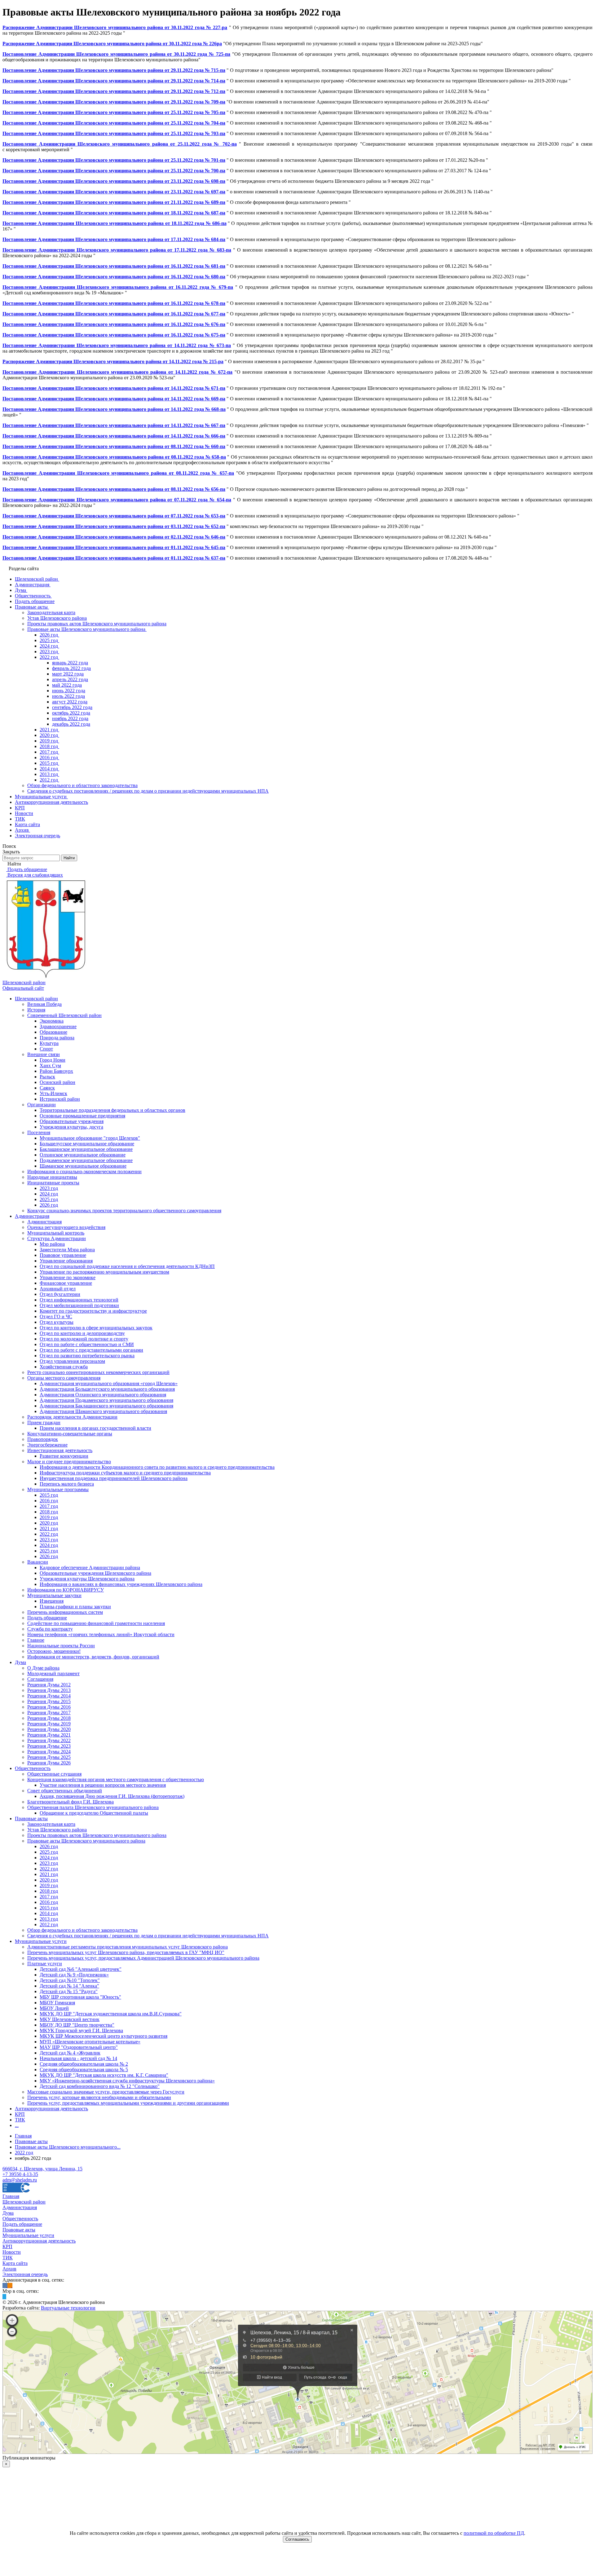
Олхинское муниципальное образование (83, 1155)
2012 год (49, 1924)
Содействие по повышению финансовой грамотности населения (96, 1623)
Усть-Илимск (53, 1093)
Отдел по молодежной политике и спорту (84, 1339)
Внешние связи (44, 1054)
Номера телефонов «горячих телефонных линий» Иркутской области (101, 1634)
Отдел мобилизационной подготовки (79, 1305)
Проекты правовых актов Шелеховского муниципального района (97, 1835)
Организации (42, 1105)
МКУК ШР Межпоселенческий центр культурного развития (104, 2036)
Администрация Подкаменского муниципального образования (106, 1400)
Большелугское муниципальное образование (87, 1144)
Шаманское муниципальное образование (83, 1166)
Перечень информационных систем (65, 1612)
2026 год (49, 1205)
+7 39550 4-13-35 (20, 2174)
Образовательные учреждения (72, 1121)
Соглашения (40, 1679)
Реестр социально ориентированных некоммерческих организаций (98, 1372)
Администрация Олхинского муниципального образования (103, 1395)
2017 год (49, 1506)
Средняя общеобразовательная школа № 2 (84, 2064)
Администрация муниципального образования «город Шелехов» (109, 1383)
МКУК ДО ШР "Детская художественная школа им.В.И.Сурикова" (111, 2014)
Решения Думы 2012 (49, 1685)
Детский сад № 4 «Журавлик (70, 2053)
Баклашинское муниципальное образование (86, 1149)
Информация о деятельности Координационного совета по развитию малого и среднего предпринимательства (157, 1467)
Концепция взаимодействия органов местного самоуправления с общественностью (116, 1779)
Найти (69, 858)
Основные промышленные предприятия (82, 1116)
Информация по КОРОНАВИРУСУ (66, 1590)
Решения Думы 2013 (49, 1690)
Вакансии (38, 1562)
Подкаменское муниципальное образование (86, 1160)
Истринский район (60, 1099)
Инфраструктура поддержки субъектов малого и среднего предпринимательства (125, 1473)
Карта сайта (15, 2263)
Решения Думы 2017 (49, 1713)
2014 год (49, 1913)
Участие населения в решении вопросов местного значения (103, 1785)
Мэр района (52, 1244)
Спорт (46, 1049)
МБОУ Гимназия (57, 2003)
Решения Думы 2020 (49, 1729)
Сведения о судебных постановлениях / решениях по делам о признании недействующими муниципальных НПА (148, 1936)
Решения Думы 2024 (49, 1752)
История (36, 1010)
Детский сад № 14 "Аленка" (69, 1986)
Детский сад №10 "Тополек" (70, 1980)
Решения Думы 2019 (49, 1724)
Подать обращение (47, 1618)
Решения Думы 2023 (49, 1746)
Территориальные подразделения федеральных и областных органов (112, 1110)
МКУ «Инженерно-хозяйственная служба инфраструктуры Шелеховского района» (127, 2081)
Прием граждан (44, 1422)
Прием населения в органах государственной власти (95, 1428)
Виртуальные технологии (68, 2308)
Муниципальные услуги (41, 1941)
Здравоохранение (58, 1026)
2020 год (49, 1523)
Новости (12, 2252)
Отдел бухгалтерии (60, 1294)
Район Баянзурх (56, 1071)
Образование (53, 1032)
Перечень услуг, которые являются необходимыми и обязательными (99, 2097)
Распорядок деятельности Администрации (72, 1417)
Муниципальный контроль (56, 1233)
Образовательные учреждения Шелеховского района (95, 1573)
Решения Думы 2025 (49, 1757)
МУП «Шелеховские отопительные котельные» (90, 2042)
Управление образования (66, 1261)
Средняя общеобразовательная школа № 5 (84, 2070)
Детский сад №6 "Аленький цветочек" (81, 1969)
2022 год (49, 1534)
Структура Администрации (57, 1238)
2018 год (49, 1512)
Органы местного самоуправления (64, 1378)
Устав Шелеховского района (57, 1830)
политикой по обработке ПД (494, 2533)
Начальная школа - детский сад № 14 (78, 2058)
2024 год (49, 1194)
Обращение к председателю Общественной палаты (94, 1813)
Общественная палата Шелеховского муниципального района (93, 1807)
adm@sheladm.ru (20, 2180)
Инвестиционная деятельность (60, 1450)
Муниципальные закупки (54, 1595)
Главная (11, 2196)
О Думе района (43, 1668)
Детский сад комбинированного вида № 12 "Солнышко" (100, 2086)
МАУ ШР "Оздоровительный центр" (79, 2047)
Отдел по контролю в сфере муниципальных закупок (96, 1328)
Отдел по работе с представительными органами (91, 1350)
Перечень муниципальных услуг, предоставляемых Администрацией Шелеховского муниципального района (143, 1958)
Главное (36, 1640)
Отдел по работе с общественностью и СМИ (87, 1344)
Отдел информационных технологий (79, 1300)
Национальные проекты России (61, 1646)
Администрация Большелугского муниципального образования (107, 1389)
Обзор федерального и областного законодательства (82, 1930)
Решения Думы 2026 (49, 1763)
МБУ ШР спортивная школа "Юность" (80, 1997)
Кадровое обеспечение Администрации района (90, 1568)
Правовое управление (63, 1255)
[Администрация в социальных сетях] (5, 2285)
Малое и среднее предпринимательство (69, 1462)
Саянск (47, 1088)
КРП (20, 2114)
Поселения (39, 1132)
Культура (49, 1043)
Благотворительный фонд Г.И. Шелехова (71, 1802)
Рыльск (47, 1077)
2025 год (49, 1199)
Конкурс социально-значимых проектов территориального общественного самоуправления (124, 1211)
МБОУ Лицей (54, 2008)
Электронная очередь (25, 2274)
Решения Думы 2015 (49, 1701)
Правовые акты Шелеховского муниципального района (86, 1841)
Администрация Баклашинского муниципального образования (106, 1406)
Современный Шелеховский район (64, 1015)
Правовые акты (31, 1819)
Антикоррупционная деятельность (51, 2109)
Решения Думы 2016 (49, 1707)
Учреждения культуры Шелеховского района (87, 1579)
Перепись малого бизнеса (67, 1484)
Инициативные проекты (53, 1183)
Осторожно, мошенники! (54, 1651)
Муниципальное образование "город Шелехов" (90, 1138)
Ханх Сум (50, 1066)
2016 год (49, 1501)
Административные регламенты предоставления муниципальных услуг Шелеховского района (128, 1947)
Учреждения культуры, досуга (71, 1127)
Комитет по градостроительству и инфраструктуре (93, 1311)
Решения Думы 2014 (49, 1696)
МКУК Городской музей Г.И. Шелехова (81, 2030)
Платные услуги (45, 1964)
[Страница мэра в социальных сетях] (4, 2297)
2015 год (49, 1495)
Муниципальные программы (58, 1489)
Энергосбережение (47, 1445)
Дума (20, 1662)
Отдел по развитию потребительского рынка (87, 1356)
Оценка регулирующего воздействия (66, 1227)
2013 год (49, 1919)
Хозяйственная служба (64, 1367)
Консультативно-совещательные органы (70, 1434)
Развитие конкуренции (64, 1456)
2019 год (49, 1517)
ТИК (20, 2120)
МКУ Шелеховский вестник (70, 2019)
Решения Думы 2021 (49, 1735)
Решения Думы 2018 (49, 1718)
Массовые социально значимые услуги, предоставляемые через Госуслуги (106, 2092)
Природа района (57, 1038)
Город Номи (53, 1060)
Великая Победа (44, 1004)
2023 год (49, 1188)
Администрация (32, 1216)
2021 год (49, 1528)
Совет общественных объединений (65, 1791)
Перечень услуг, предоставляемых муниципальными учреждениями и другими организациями (128, 2103)
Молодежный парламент (53, 1673)
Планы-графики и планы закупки (75, 1607)
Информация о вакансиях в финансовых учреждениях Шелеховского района (121, 1584)
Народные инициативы (52, 1177)
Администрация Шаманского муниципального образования (103, 1411)
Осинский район (57, 1082)
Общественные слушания (54, 1774)
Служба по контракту (50, 1629)
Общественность (33, 1768)
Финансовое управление (66, 1283)
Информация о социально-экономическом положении (84, 1171)
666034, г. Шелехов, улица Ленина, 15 (42, 2169)
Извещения (52, 1601)
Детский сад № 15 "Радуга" (69, 1991)
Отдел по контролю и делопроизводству (82, 1333)
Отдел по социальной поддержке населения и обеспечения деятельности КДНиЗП (127, 1266)
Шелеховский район (36, 999)
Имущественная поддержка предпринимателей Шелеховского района (114, 1478)
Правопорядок (43, 1439)
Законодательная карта (51, 1824)
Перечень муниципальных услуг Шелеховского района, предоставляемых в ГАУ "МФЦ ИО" (126, 1952)
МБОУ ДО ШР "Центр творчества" (77, 2025)
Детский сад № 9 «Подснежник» (74, 1975)
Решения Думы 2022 (49, 1740)
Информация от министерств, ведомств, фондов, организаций (93, 1657)
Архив (9, 2269)
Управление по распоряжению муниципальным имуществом (104, 1272)
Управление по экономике (68, 1277)
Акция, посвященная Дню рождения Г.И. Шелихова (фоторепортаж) (112, 1796)
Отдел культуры (57, 1322)
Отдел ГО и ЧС (56, 1317)
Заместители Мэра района (67, 1250)
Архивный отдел (58, 1289)
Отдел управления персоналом (72, 1361)
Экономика (52, 1021)
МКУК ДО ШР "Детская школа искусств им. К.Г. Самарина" (104, 2075)
